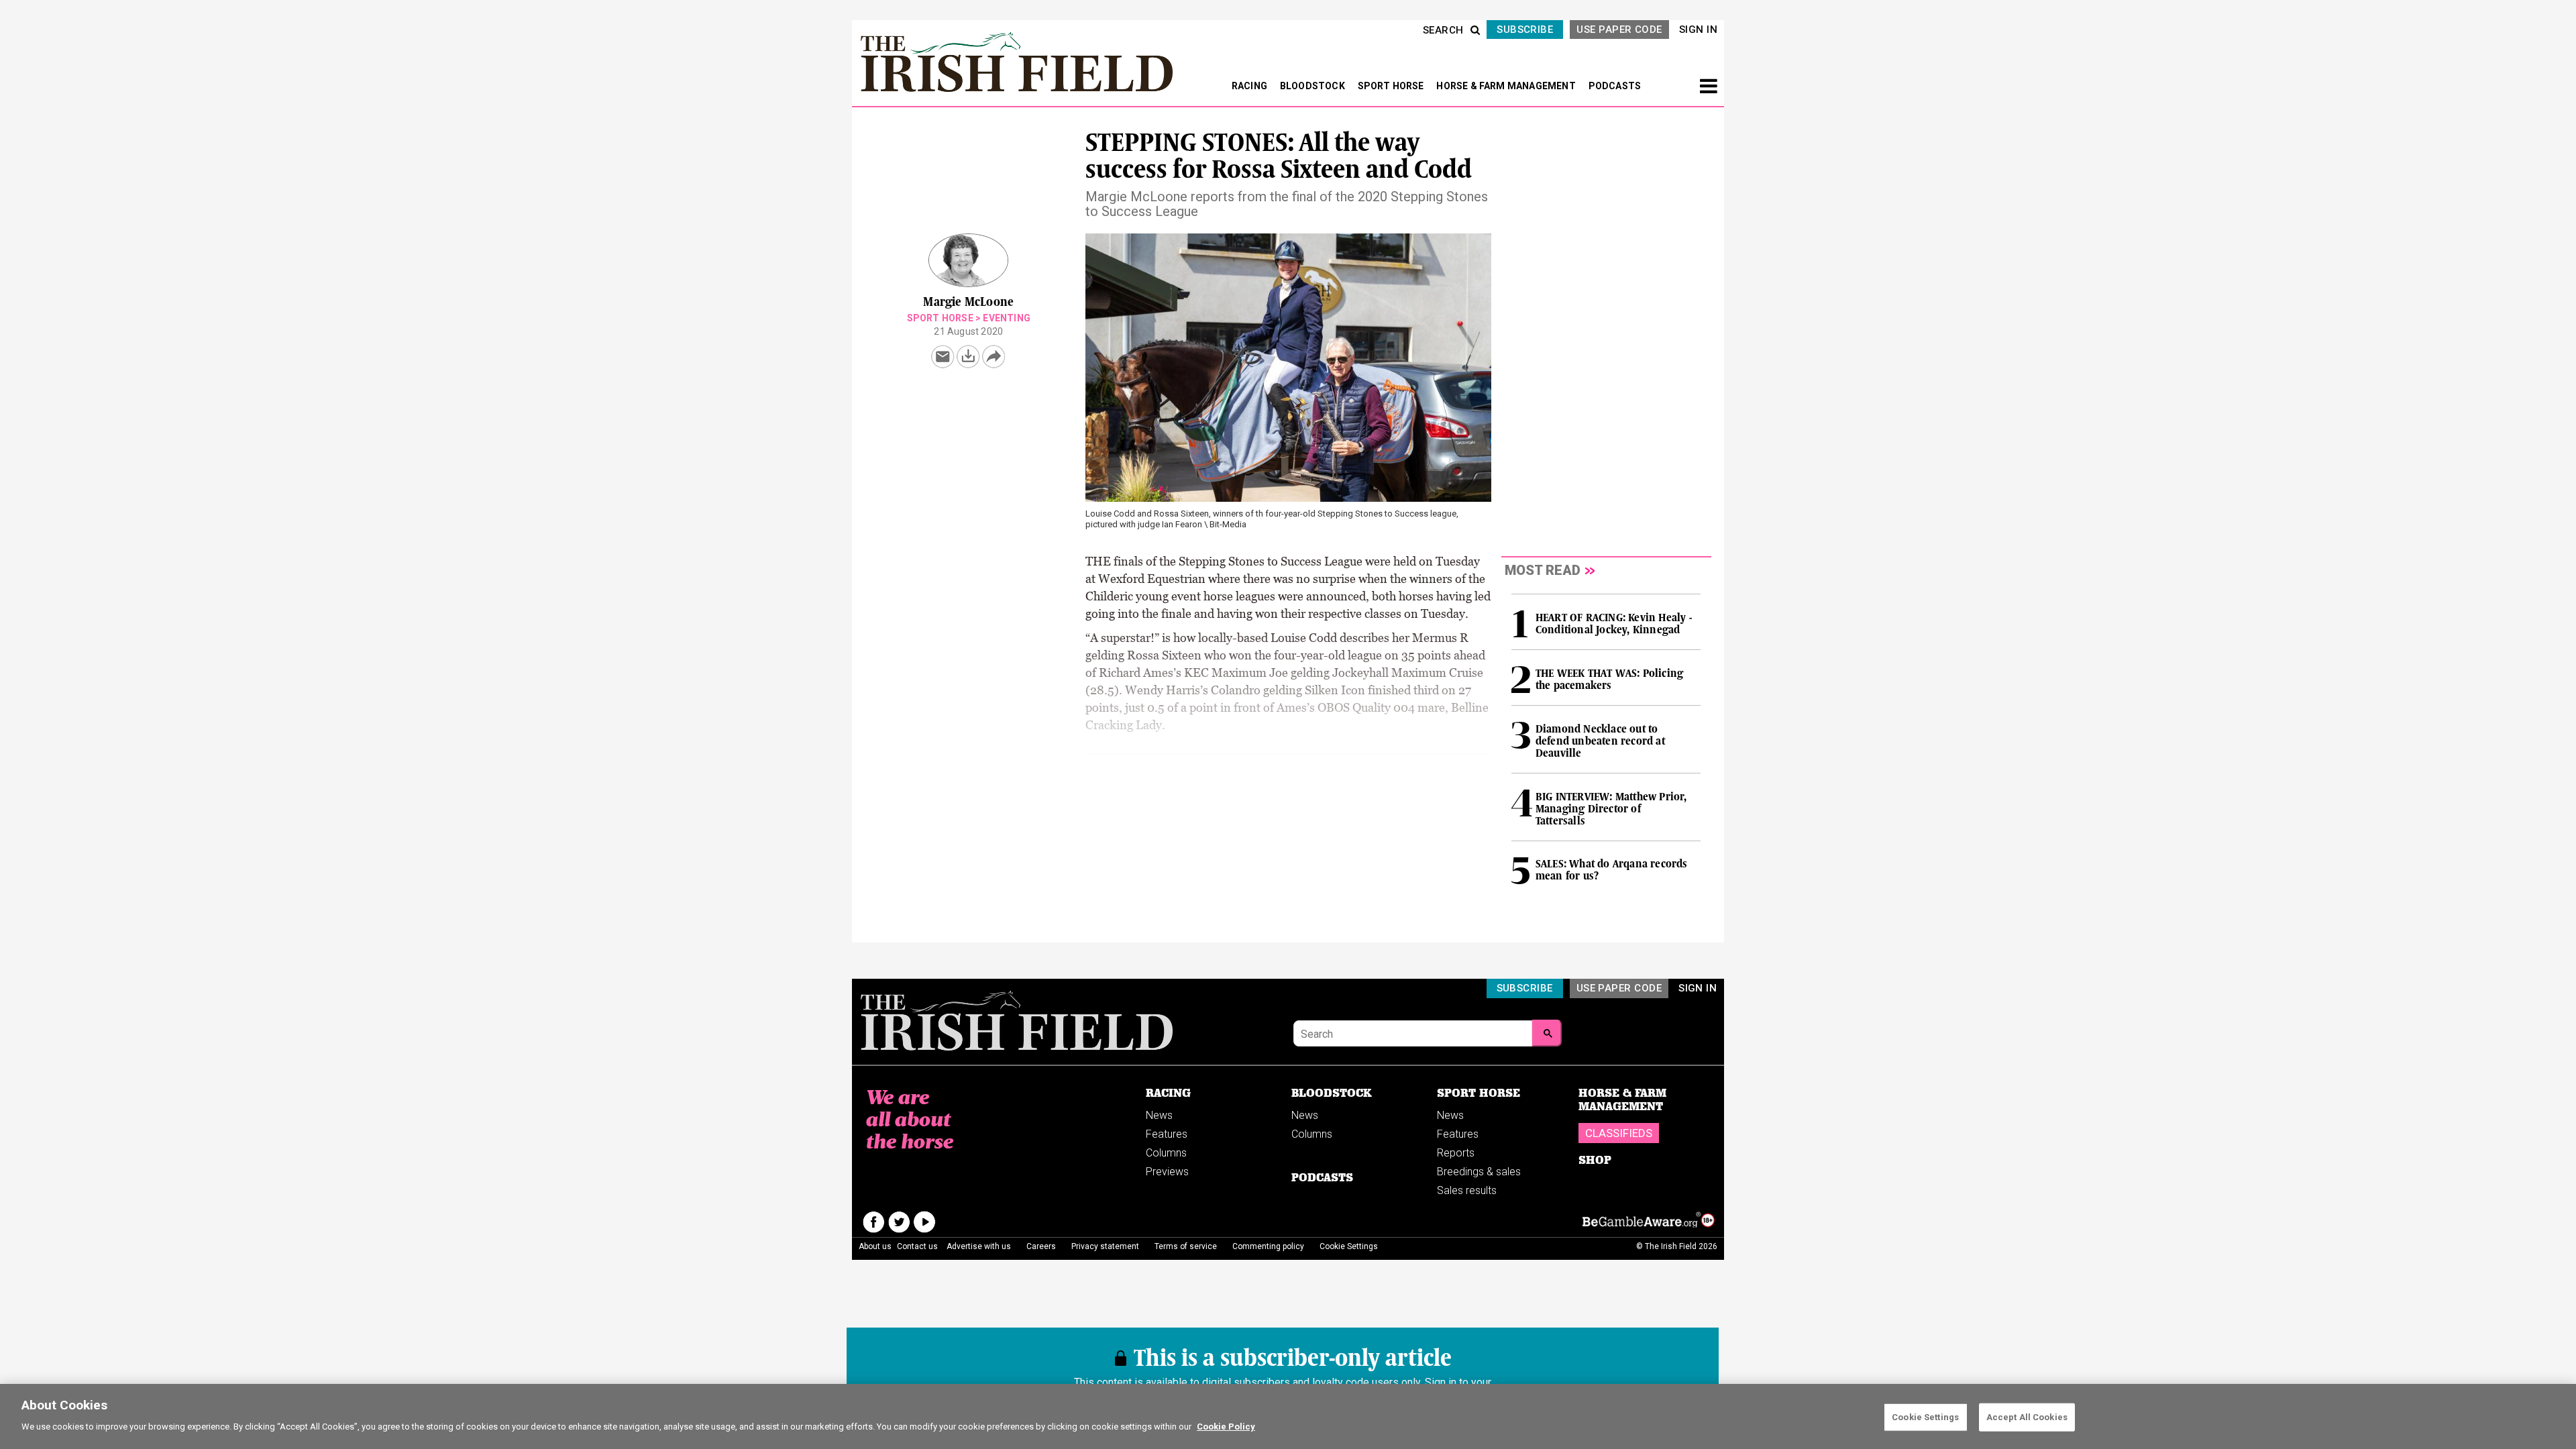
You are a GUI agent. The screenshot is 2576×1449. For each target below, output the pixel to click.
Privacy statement (1105, 1246)
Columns (1166, 1153)
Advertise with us (979, 1246)
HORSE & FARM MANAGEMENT (1507, 86)
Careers (1041, 1246)
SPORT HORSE (1392, 86)
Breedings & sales (1479, 1172)
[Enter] (1547, 1033)
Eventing (1007, 318)
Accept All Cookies (2027, 1417)
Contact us (917, 1246)
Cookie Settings (1925, 1417)
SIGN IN (1698, 30)
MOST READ (1543, 570)
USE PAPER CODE (1619, 30)
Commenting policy (1268, 1246)
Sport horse (940, 318)
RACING (1250, 86)
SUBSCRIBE (1525, 30)
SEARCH (1443, 30)
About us (875, 1246)
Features (1167, 1134)
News (1159, 1115)
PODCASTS (1615, 86)
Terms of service (1186, 1246)
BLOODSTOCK (1313, 86)
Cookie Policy (1226, 1427)
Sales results (1467, 1190)
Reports (1456, 1153)
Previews (1167, 1172)
